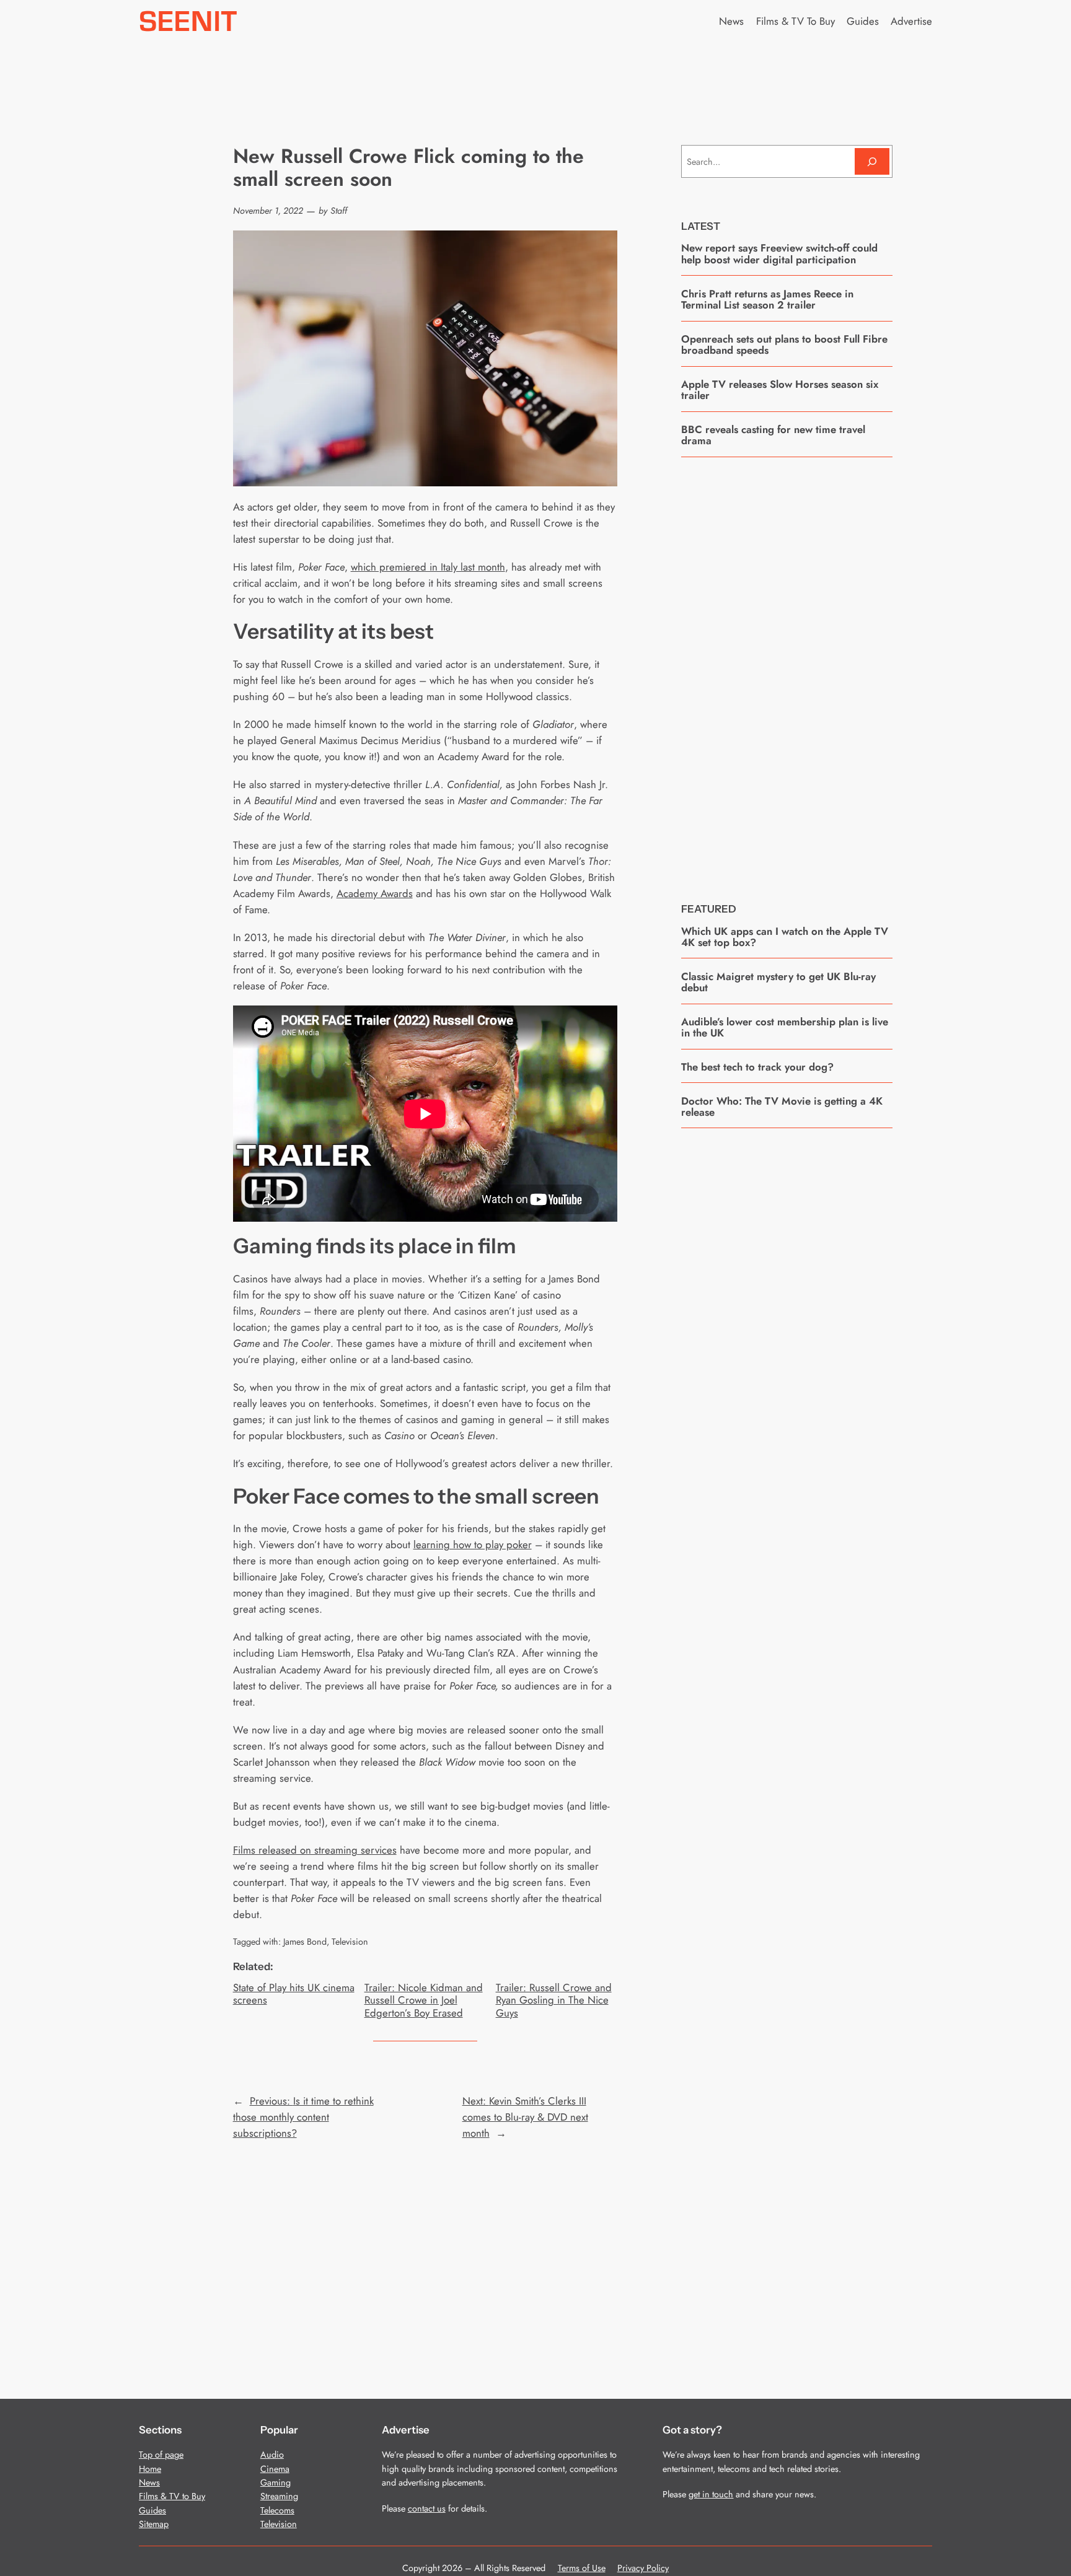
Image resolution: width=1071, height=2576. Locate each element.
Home (150, 2469)
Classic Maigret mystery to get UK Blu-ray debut (778, 982)
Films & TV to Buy (172, 2496)
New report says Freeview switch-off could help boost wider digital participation (779, 254)
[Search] (872, 161)
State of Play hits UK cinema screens (294, 1994)
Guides (152, 2510)
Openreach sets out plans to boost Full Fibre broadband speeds (784, 345)
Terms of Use (582, 2568)
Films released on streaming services (315, 1850)
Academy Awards (375, 893)
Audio (272, 2455)
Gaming (275, 2482)
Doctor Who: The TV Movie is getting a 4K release (782, 1107)
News (149, 2482)
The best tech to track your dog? (757, 1067)
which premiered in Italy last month (428, 567)
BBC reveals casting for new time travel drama (773, 435)
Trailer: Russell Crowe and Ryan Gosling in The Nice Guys (554, 2000)
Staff (339, 211)
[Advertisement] (787, 670)
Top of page (161, 2455)
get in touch (711, 2494)
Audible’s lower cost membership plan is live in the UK (785, 1027)
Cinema (275, 2469)
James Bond (305, 1942)
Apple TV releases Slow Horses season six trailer (780, 390)
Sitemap (154, 2524)
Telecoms (277, 2510)
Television (350, 1942)
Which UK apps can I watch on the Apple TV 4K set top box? (785, 937)
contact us (427, 2508)
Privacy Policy (643, 2568)
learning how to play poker (473, 1544)
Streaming (279, 2496)
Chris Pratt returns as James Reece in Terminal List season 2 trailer (767, 300)
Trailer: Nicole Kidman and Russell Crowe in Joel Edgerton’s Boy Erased (424, 2000)
